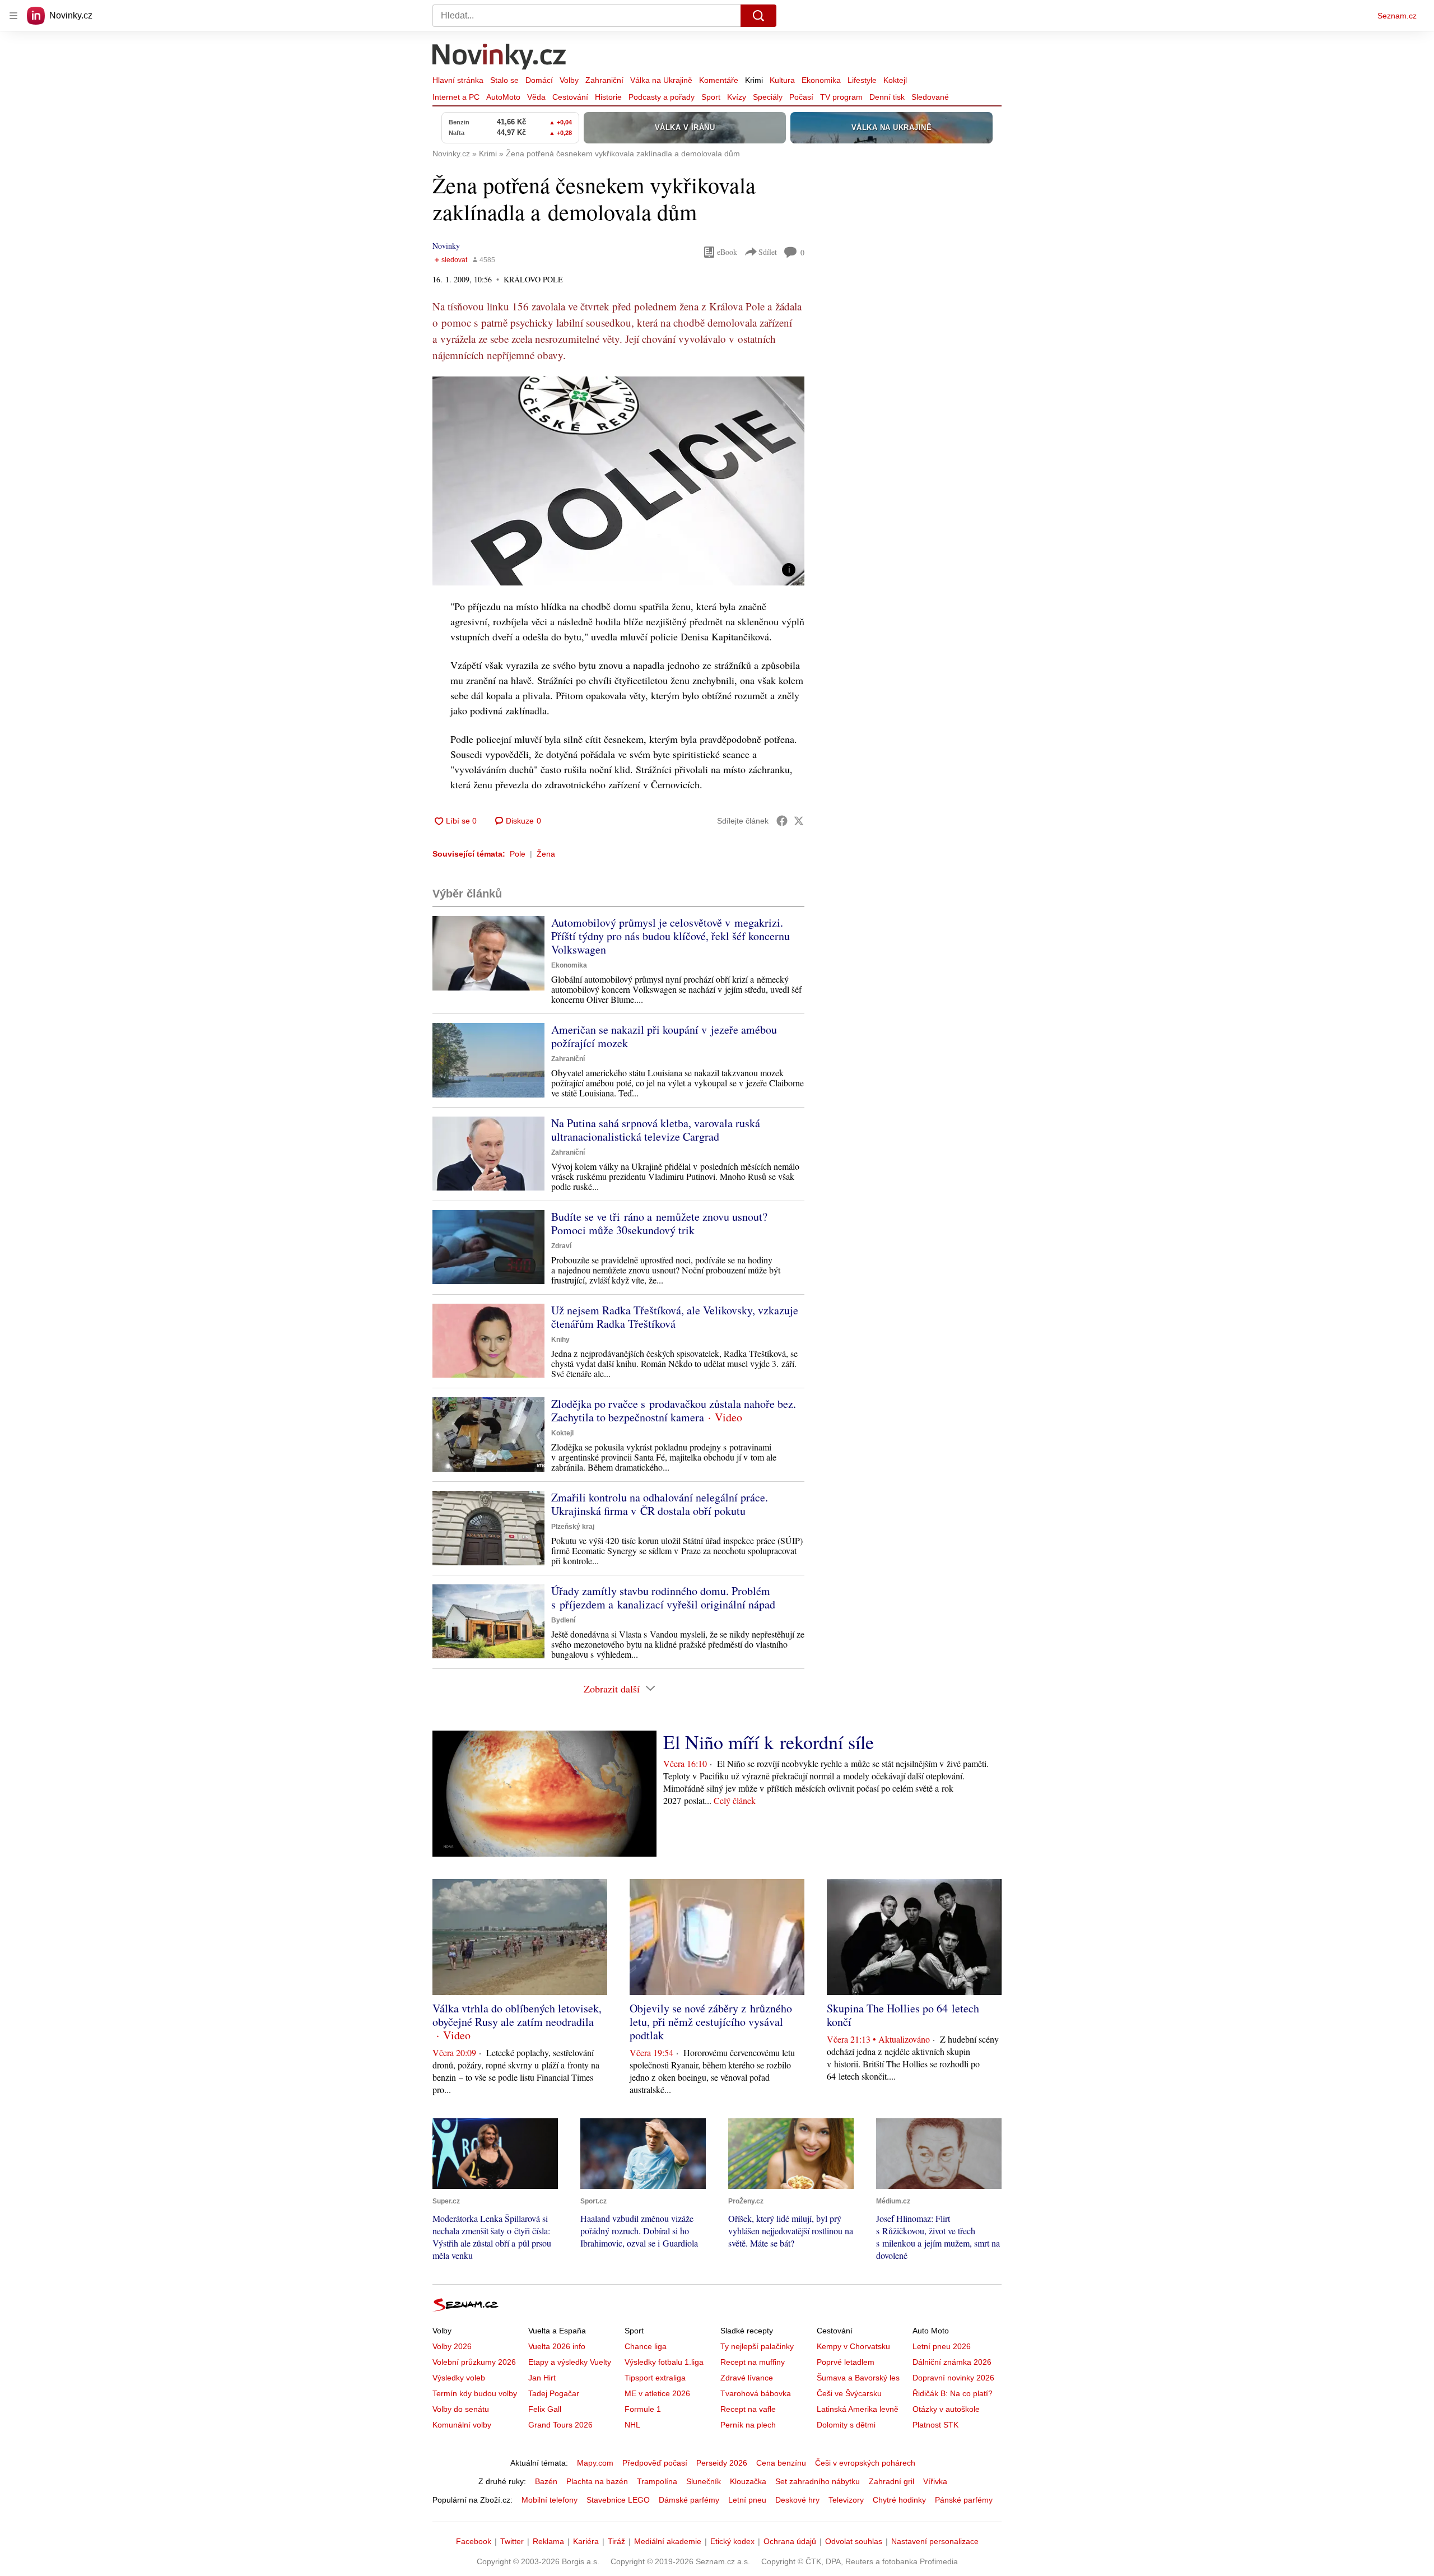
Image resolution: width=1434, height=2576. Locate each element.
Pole (518, 854)
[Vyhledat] (758, 16)
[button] (618, 481)
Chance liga (646, 2346)
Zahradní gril (891, 2481)
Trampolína (657, 2481)
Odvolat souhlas (854, 2541)
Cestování (570, 97)
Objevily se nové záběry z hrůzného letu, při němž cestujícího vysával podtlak (711, 2022)
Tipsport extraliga (655, 2378)
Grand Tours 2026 (560, 2425)
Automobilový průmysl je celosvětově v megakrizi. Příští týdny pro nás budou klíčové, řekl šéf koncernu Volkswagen (671, 936)
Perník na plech (748, 2425)
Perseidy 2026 (722, 2463)
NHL (632, 2425)
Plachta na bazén (597, 2481)
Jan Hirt (542, 2378)
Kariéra (586, 2541)
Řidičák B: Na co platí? (953, 2393)
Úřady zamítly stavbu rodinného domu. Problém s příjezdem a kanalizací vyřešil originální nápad (663, 1598)
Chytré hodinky (899, 2500)
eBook (727, 252)
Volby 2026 (452, 2346)
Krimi (754, 80)
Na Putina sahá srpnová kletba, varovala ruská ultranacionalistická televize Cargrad (656, 1130)
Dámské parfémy (689, 2500)
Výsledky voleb (459, 2378)
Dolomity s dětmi (846, 2425)
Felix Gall (545, 2409)
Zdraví (561, 1246)
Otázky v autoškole (946, 2409)
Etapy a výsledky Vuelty (570, 2362)
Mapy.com (595, 2463)
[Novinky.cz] (500, 58)
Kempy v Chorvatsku (853, 2346)
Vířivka (935, 2481)
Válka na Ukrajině (661, 80)
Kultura (782, 80)
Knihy (560, 1340)
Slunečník (704, 2481)
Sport (711, 97)
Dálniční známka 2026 (952, 2362)
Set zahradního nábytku (818, 2481)
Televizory (846, 2500)
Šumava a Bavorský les (858, 2378)
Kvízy (737, 97)
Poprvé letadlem (846, 2362)
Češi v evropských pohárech (865, 2463)
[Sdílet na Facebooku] (782, 821)
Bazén (546, 2481)
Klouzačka (748, 2481)
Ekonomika (821, 80)
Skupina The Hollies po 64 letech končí (903, 2015)
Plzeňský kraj (573, 1527)
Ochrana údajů (790, 2541)
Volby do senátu (461, 2409)
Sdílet (768, 252)
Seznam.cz (1397, 16)
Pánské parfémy (964, 2500)
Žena (546, 854)
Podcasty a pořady (662, 97)
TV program (841, 97)
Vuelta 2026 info (557, 2346)
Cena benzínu (781, 2463)
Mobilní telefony (550, 2500)
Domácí (539, 80)
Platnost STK (935, 2425)
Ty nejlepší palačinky (757, 2346)
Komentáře (719, 80)
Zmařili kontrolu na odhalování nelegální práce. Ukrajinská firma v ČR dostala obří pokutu (660, 1504)
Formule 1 (643, 2409)
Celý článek (735, 1800)
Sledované (930, 97)
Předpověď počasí (655, 2463)
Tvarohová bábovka (756, 2393)
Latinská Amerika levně (858, 2409)
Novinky (446, 246)
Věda (536, 97)
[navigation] (13, 16)
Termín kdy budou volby (475, 2393)
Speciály (768, 97)
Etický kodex (732, 2541)
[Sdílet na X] (799, 821)
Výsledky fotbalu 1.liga (664, 2362)
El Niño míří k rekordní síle (769, 1742)
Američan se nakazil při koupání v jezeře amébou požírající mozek (664, 1036)
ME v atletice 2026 (657, 2393)
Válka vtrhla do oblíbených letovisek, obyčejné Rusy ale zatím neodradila (517, 2015)
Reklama (548, 2541)
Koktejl (895, 80)
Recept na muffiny (753, 2362)
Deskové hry (797, 2500)
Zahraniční (604, 80)
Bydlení (563, 1620)
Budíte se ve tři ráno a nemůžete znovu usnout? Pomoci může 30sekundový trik (659, 1223)
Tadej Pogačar (554, 2393)
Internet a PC (456, 97)
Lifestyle (862, 80)
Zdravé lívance (747, 2378)
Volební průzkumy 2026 (474, 2362)
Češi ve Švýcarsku (849, 2393)
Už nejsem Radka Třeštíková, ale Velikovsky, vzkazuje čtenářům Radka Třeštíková (675, 1317)
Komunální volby (462, 2425)
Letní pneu (747, 2500)
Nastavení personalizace (935, 2541)
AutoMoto (503, 97)
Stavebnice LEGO (618, 2500)
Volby (569, 80)
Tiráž (616, 2541)
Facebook (474, 2541)
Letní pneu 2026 (942, 2346)
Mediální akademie (668, 2541)
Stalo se (504, 80)
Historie (608, 97)
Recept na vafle (748, 2409)
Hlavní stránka (458, 80)
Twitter (512, 2541)
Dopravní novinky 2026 (953, 2378)
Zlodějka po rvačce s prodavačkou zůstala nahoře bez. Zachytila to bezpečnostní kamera (674, 1410)
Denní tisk (887, 97)
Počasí (801, 97)
